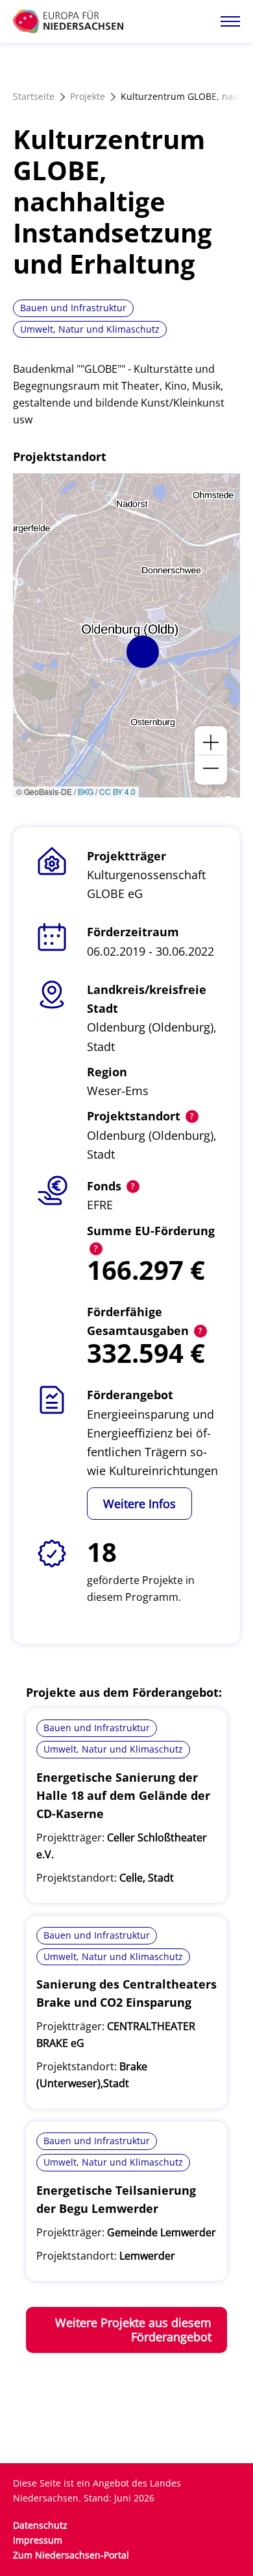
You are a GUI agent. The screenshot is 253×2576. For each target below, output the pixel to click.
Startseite (34, 96)
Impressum (38, 2540)
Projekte (88, 96)
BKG (86, 791)
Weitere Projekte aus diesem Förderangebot (133, 2330)
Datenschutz (40, 2525)
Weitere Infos (139, 1504)
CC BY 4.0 (117, 791)
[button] (143, 652)
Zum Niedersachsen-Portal (71, 2555)
